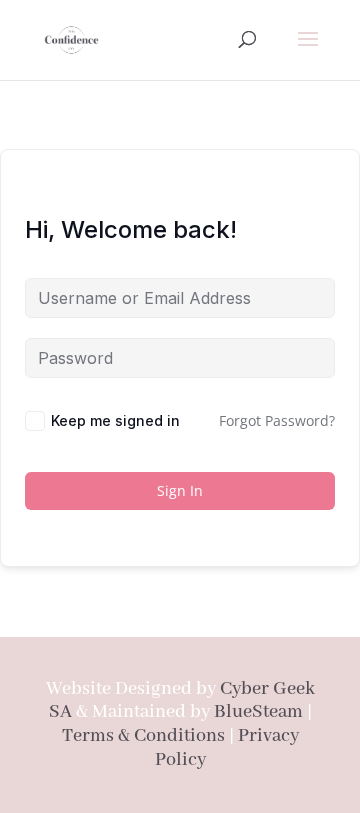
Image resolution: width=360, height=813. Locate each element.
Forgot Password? (277, 420)
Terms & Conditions (143, 736)
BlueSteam (258, 712)
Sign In (180, 490)
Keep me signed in (115, 420)
